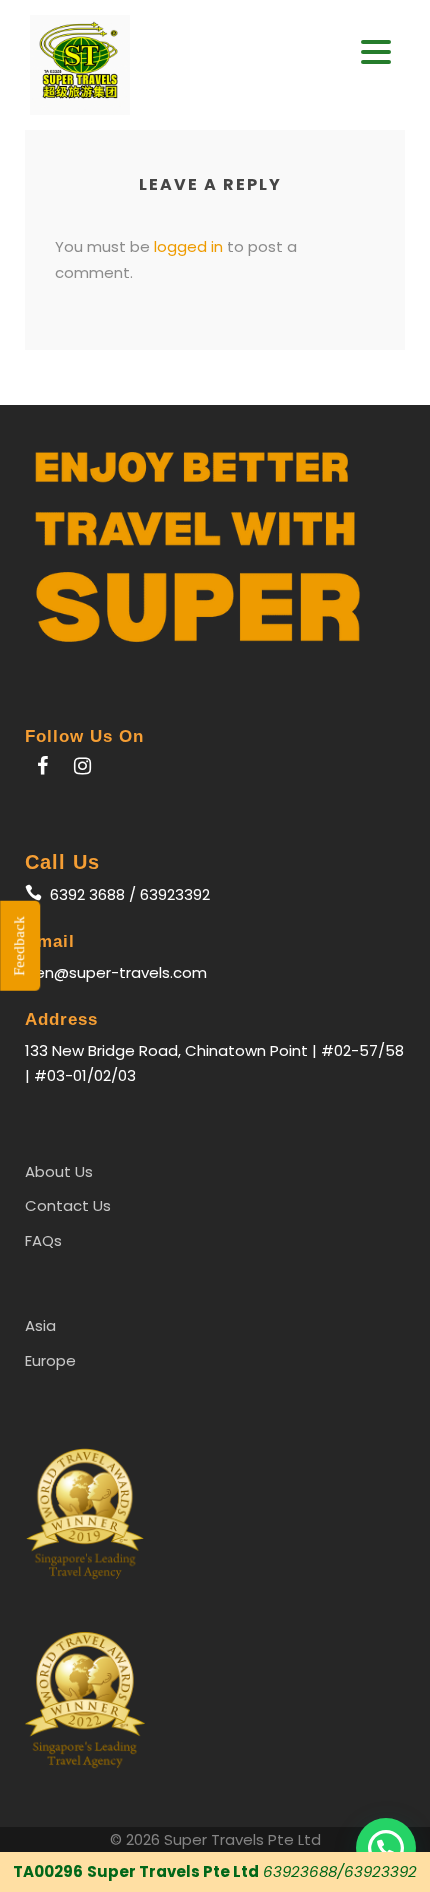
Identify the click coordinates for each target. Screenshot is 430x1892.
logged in (188, 246)
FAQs (43, 1240)
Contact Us (68, 1205)
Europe (50, 1360)
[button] (376, 52)
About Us (59, 1171)
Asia (40, 1325)
